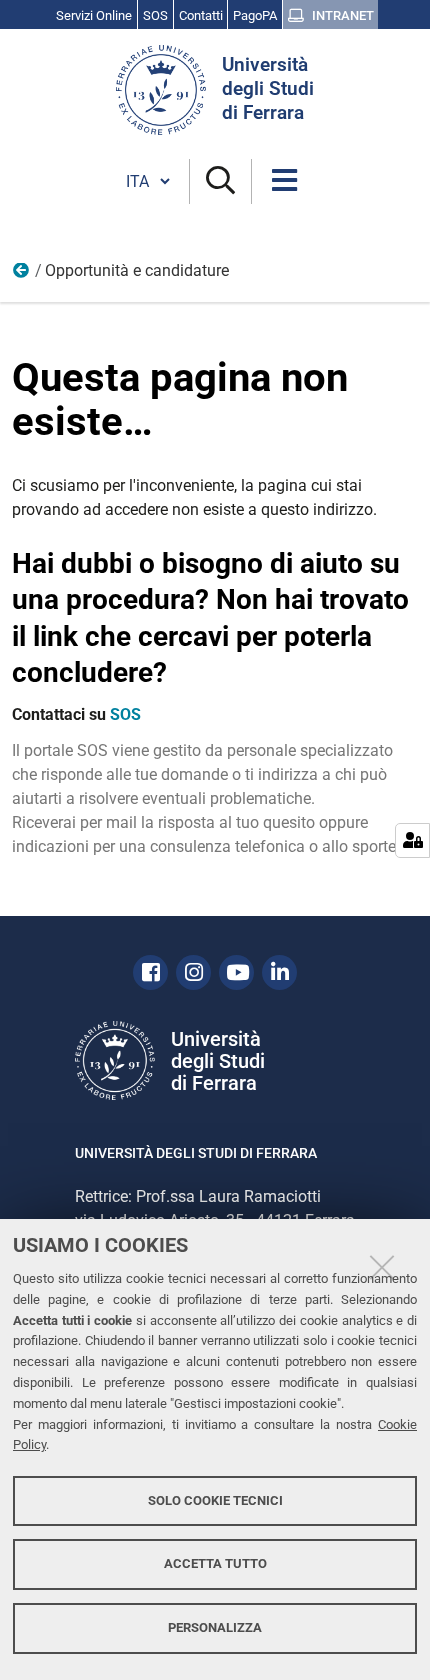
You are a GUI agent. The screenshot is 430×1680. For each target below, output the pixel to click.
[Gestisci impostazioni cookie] (412, 840)
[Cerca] (220, 181)
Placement (22, 275)
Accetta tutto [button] (215, 1563)
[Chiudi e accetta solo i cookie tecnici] (382, 1267)
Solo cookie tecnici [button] (215, 1500)
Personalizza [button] (215, 1627)
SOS (125, 714)
